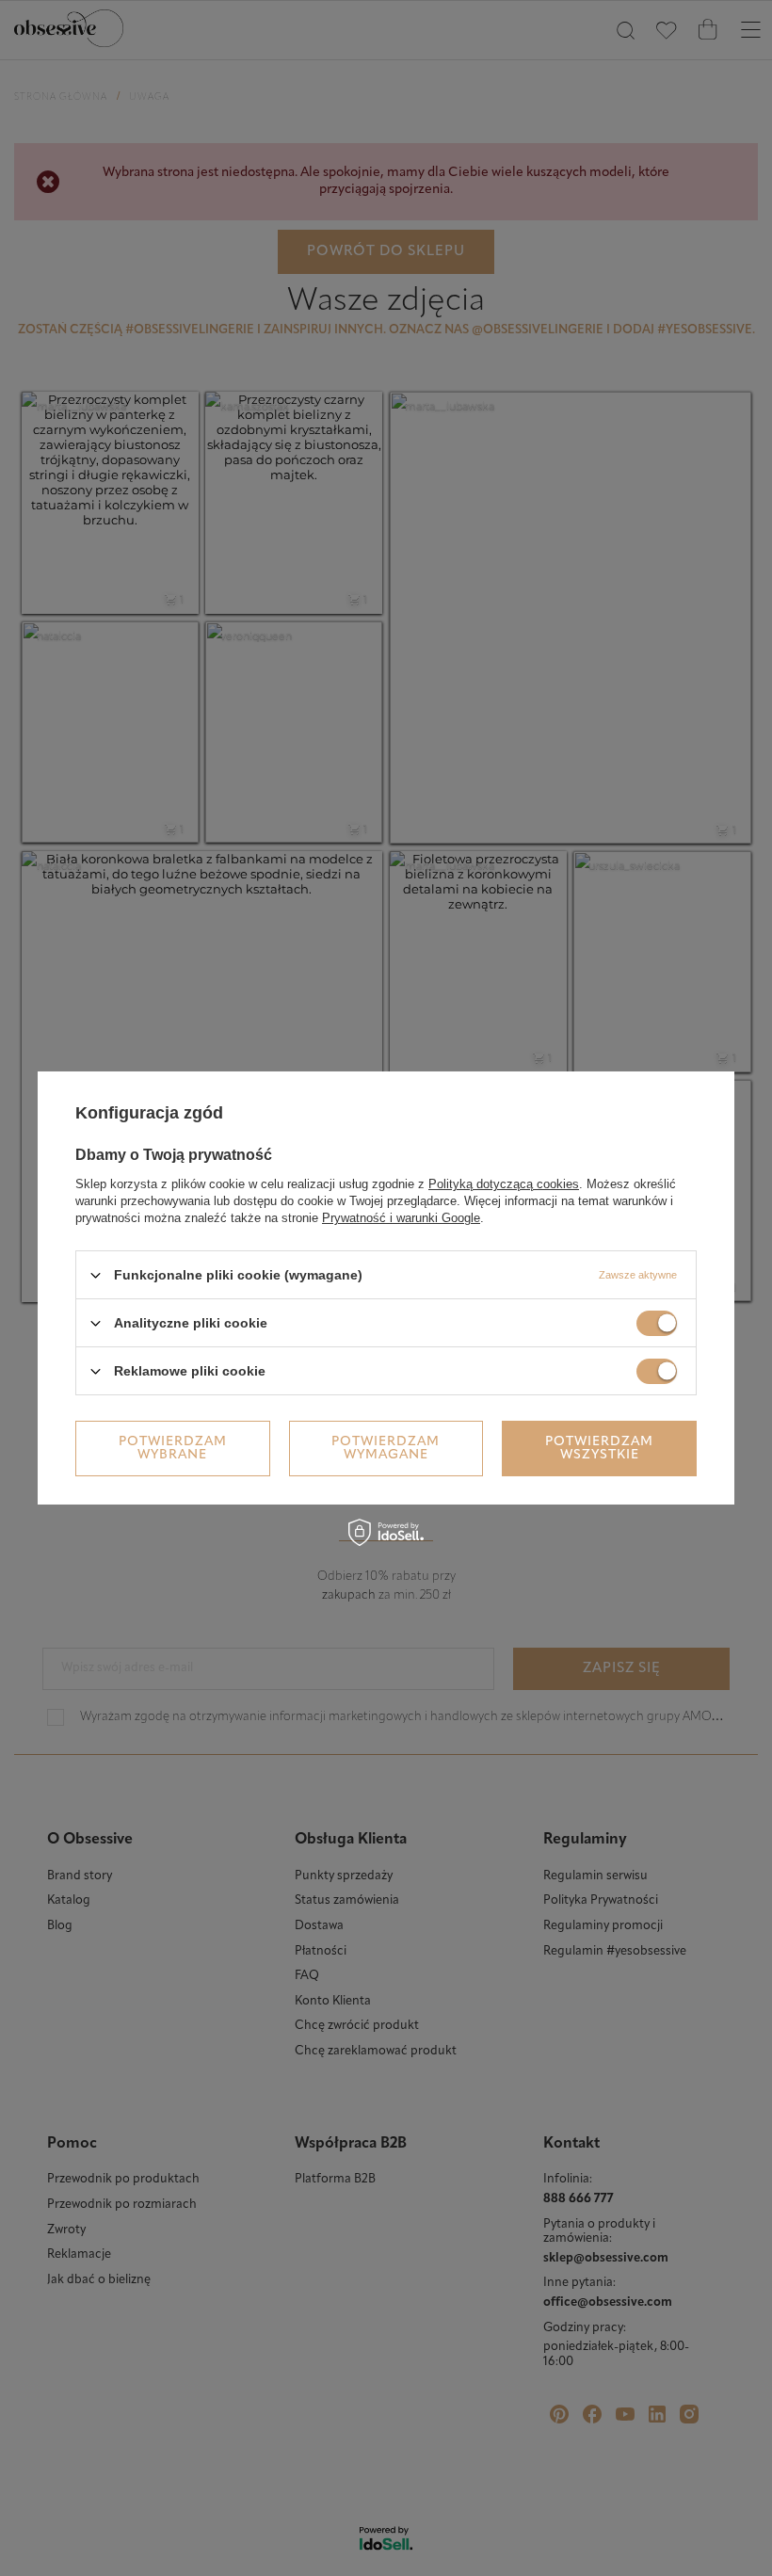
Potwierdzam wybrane (173, 1448)
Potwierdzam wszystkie (599, 1448)
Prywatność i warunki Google (401, 1218)
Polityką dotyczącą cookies (504, 1184)
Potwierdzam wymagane (386, 1448)
